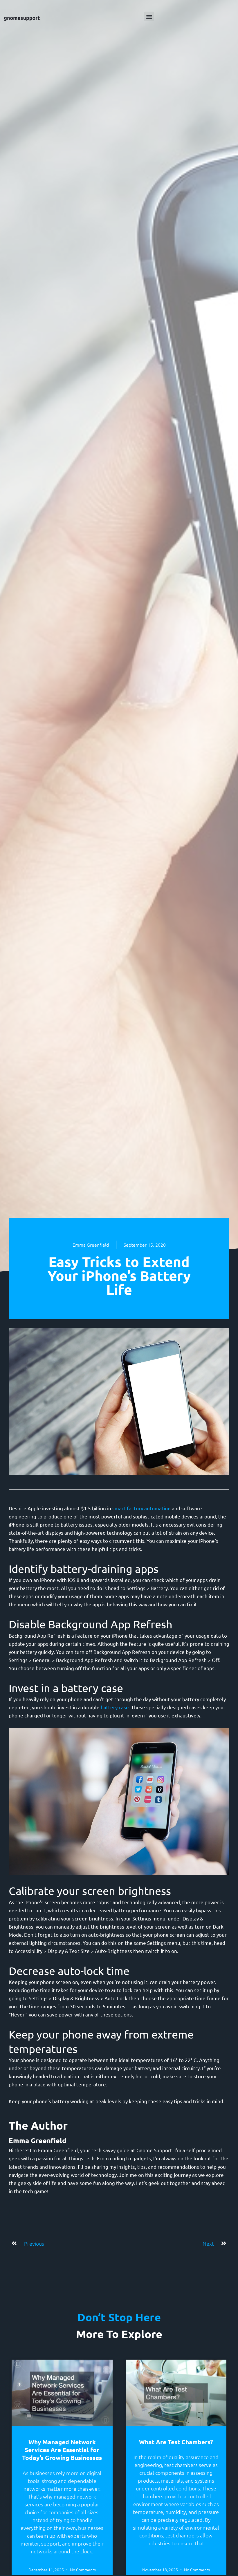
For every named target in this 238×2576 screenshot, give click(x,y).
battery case (115, 1707)
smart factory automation (141, 1508)
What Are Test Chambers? (176, 2442)
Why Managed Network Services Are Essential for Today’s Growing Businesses (62, 2450)
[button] (149, 16)
